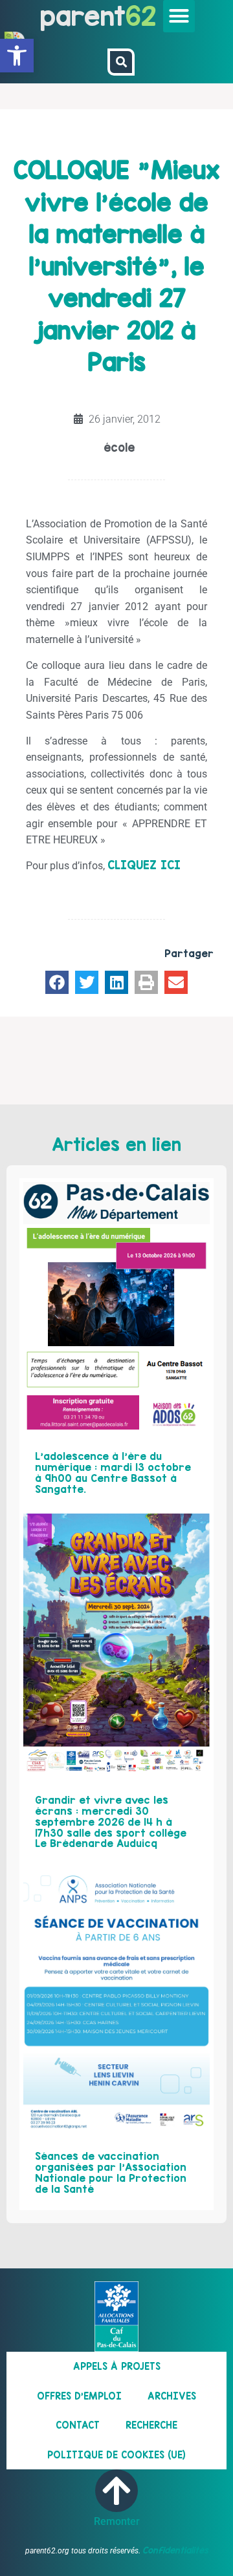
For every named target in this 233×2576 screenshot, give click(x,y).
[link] (17, 56)
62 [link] (141, 16)
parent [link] (83, 16)
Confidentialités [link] (175, 2550)
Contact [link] (78, 2425)
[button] (179, 16)
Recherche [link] (151, 2425)
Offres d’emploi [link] (79, 2396)
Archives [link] (172, 2396)
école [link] (119, 448)
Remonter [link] (117, 2521)
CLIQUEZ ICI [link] (144, 865)
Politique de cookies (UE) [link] (116, 2455)
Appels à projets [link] (117, 2366)
